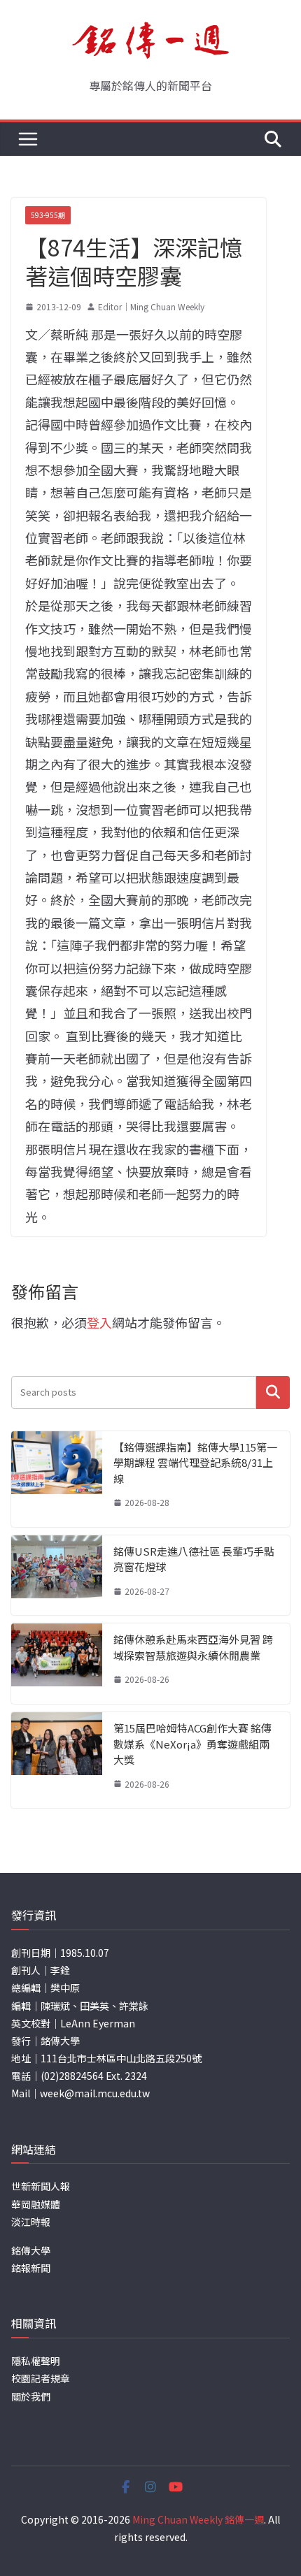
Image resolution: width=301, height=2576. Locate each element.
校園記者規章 (41, 2378)
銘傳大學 (31, 2250)
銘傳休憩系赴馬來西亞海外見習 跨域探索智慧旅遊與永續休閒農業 (193, 1647)
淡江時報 (31, 2222)
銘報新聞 (31, 2268)
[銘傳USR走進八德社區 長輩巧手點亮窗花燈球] (57, 1576)
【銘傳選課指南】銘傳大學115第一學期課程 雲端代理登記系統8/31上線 (195, 1463)
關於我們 (31, 2396)
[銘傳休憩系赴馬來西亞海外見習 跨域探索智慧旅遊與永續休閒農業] (57, 1664)
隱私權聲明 (36, 2361)
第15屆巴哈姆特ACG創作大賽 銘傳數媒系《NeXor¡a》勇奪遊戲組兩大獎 (192, 1744)
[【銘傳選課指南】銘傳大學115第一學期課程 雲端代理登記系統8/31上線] (57, 1479)
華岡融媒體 (36, 2204)
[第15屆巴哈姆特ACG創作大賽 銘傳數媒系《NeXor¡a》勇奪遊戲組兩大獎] (57, 1760)
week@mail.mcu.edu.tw (95, 2093)
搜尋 (273, 1392)
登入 (99, 1322)
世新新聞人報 (41, 2186)
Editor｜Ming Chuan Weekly (151, 306)
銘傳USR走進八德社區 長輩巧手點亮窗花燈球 (194, 1559)
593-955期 (48, 215)
